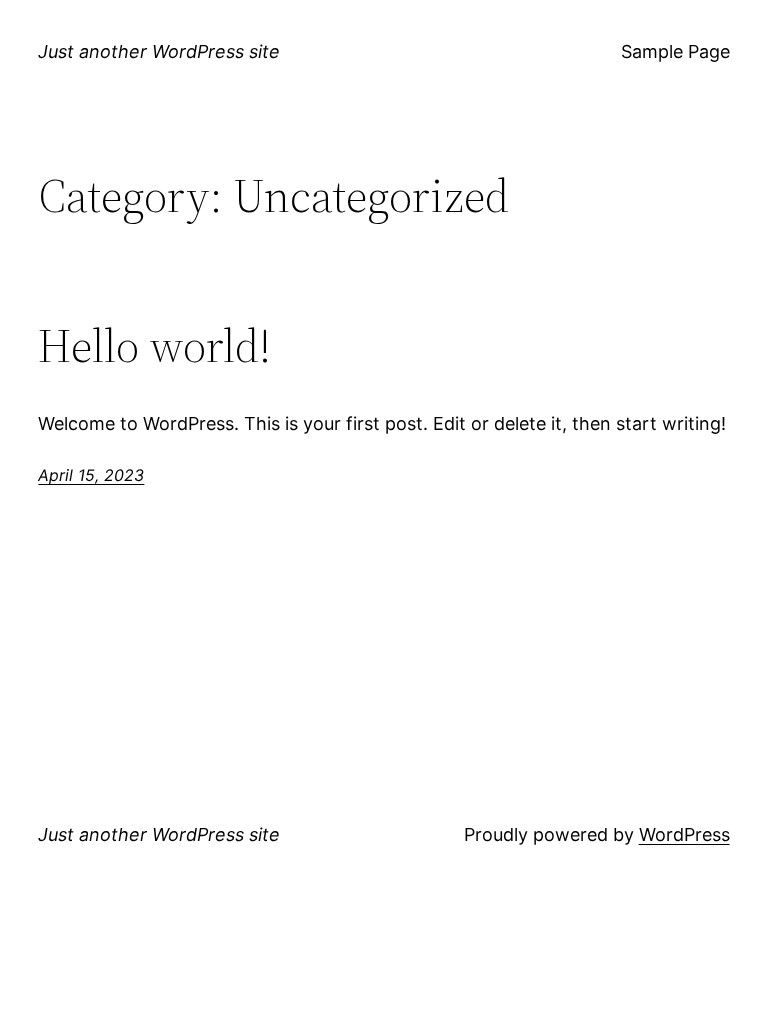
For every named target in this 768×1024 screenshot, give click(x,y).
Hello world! (154, 345)
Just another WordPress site (159, 51)
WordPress (684, 834)
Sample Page (675, 51)
